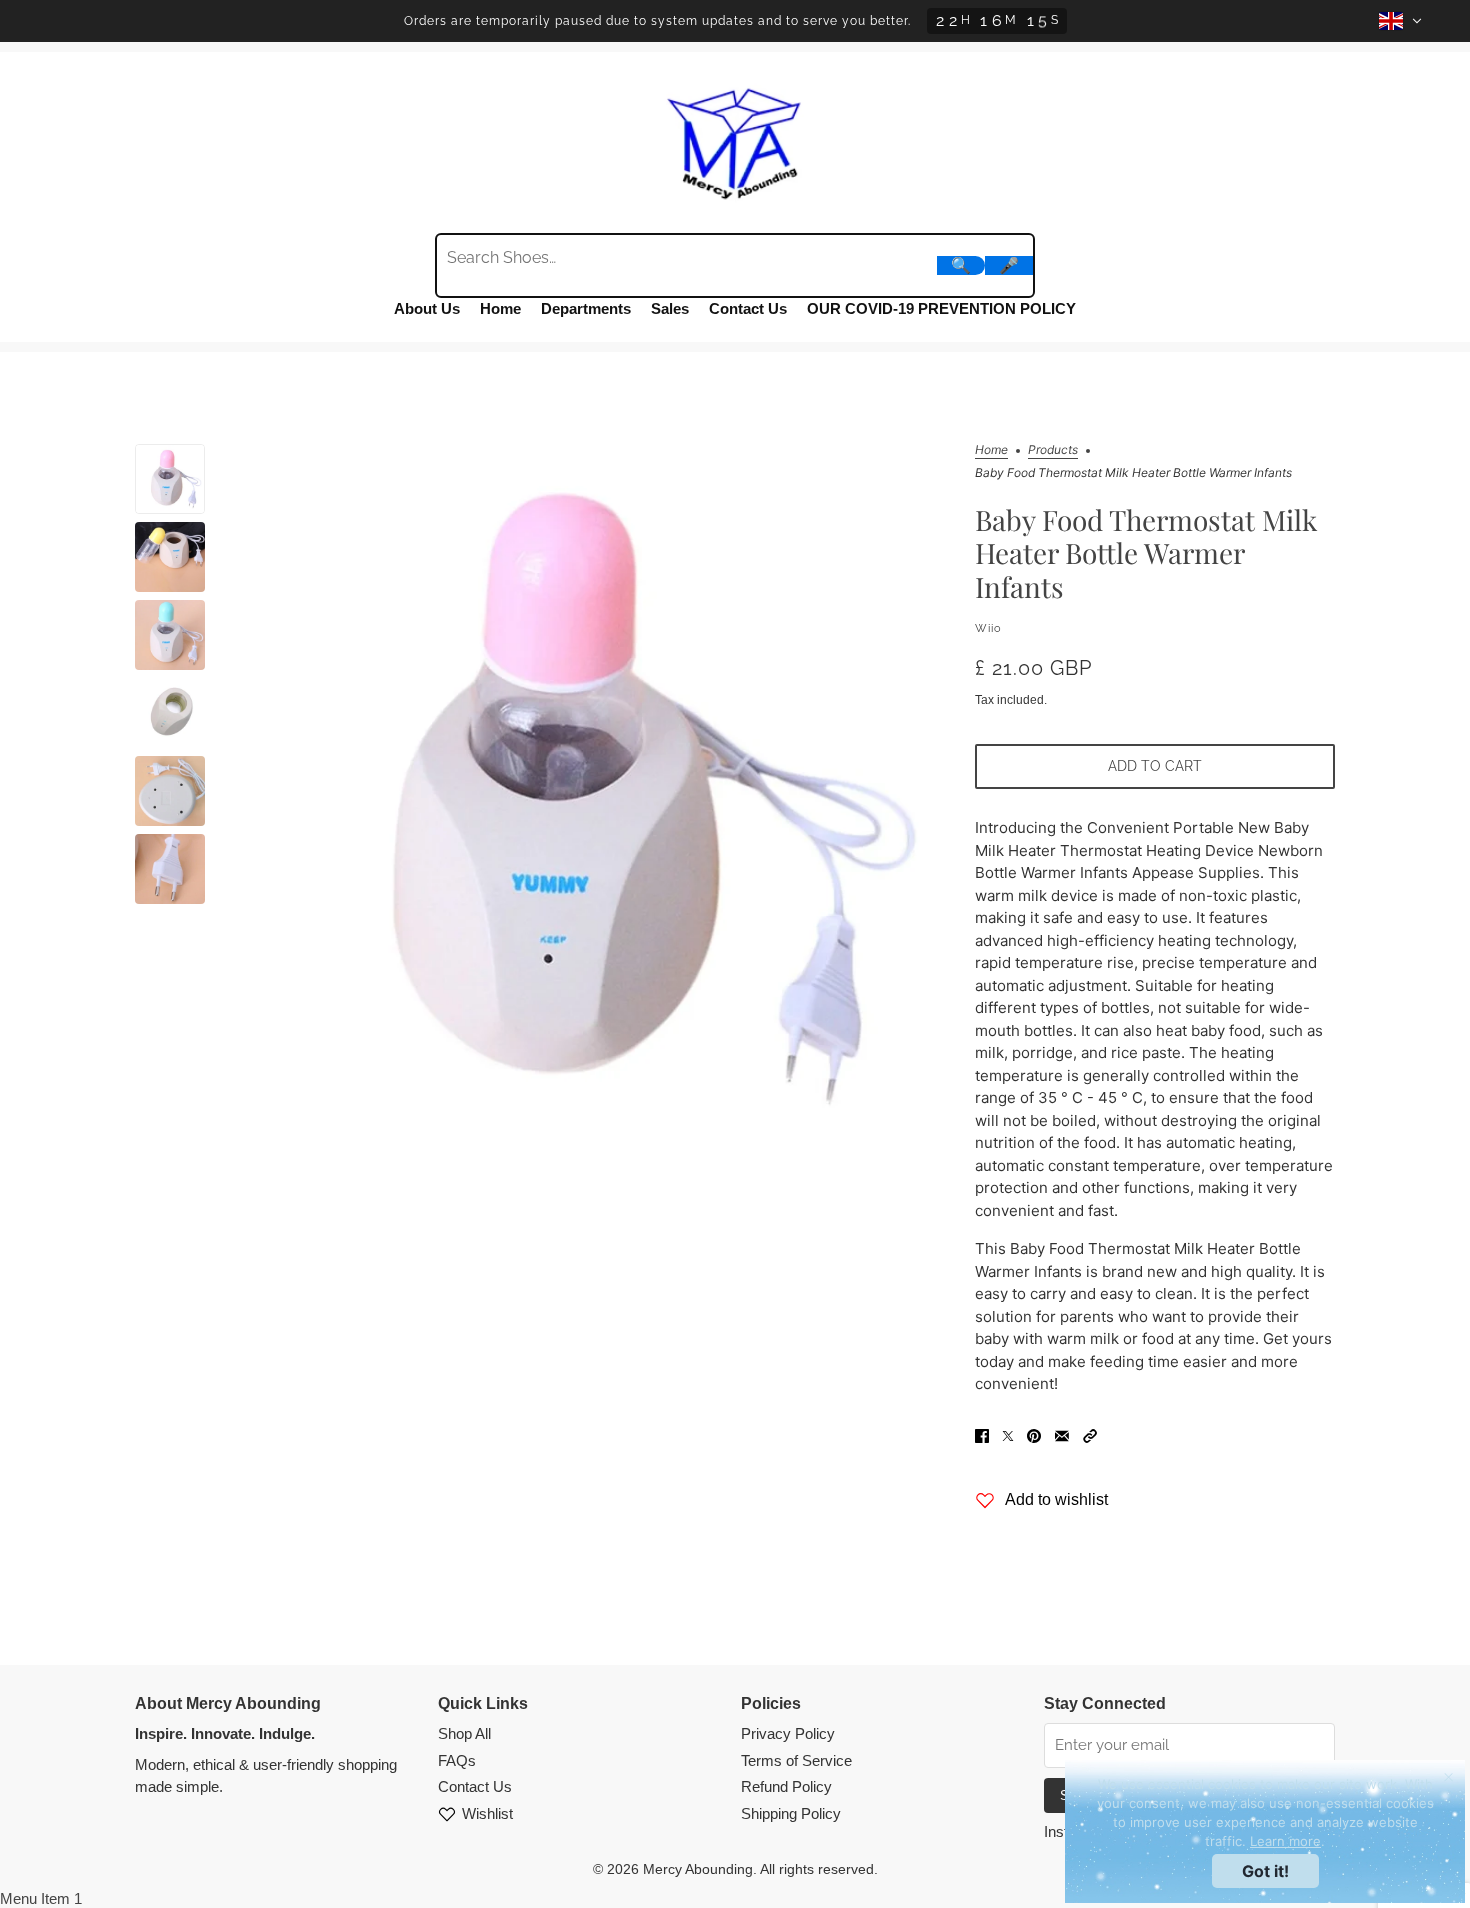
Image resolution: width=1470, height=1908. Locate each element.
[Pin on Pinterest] (1034, 1435)
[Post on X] (1008, 1435)
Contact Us (748, 308)
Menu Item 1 (41, 1898)
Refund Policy (786, 1786)
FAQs (457, 1760)
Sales (670, 308)
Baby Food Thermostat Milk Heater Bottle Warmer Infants (1146, 553)
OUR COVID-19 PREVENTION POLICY (941, 308)
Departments (586, 308)
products (1053, 450)
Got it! (1265, 1871)
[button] (1090, 1435)
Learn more (1285, 1841)
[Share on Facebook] (982, 1435)
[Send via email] (1062, 1435)
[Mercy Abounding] (735, 140)
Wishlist (487, 1813)
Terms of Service (796, 1760)
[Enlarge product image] (590, 797)
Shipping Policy (791, 1813)
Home (500, 308)
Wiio (988, 628)
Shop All (464, 1733)
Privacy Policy (788, 1733)
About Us (427, 308)
